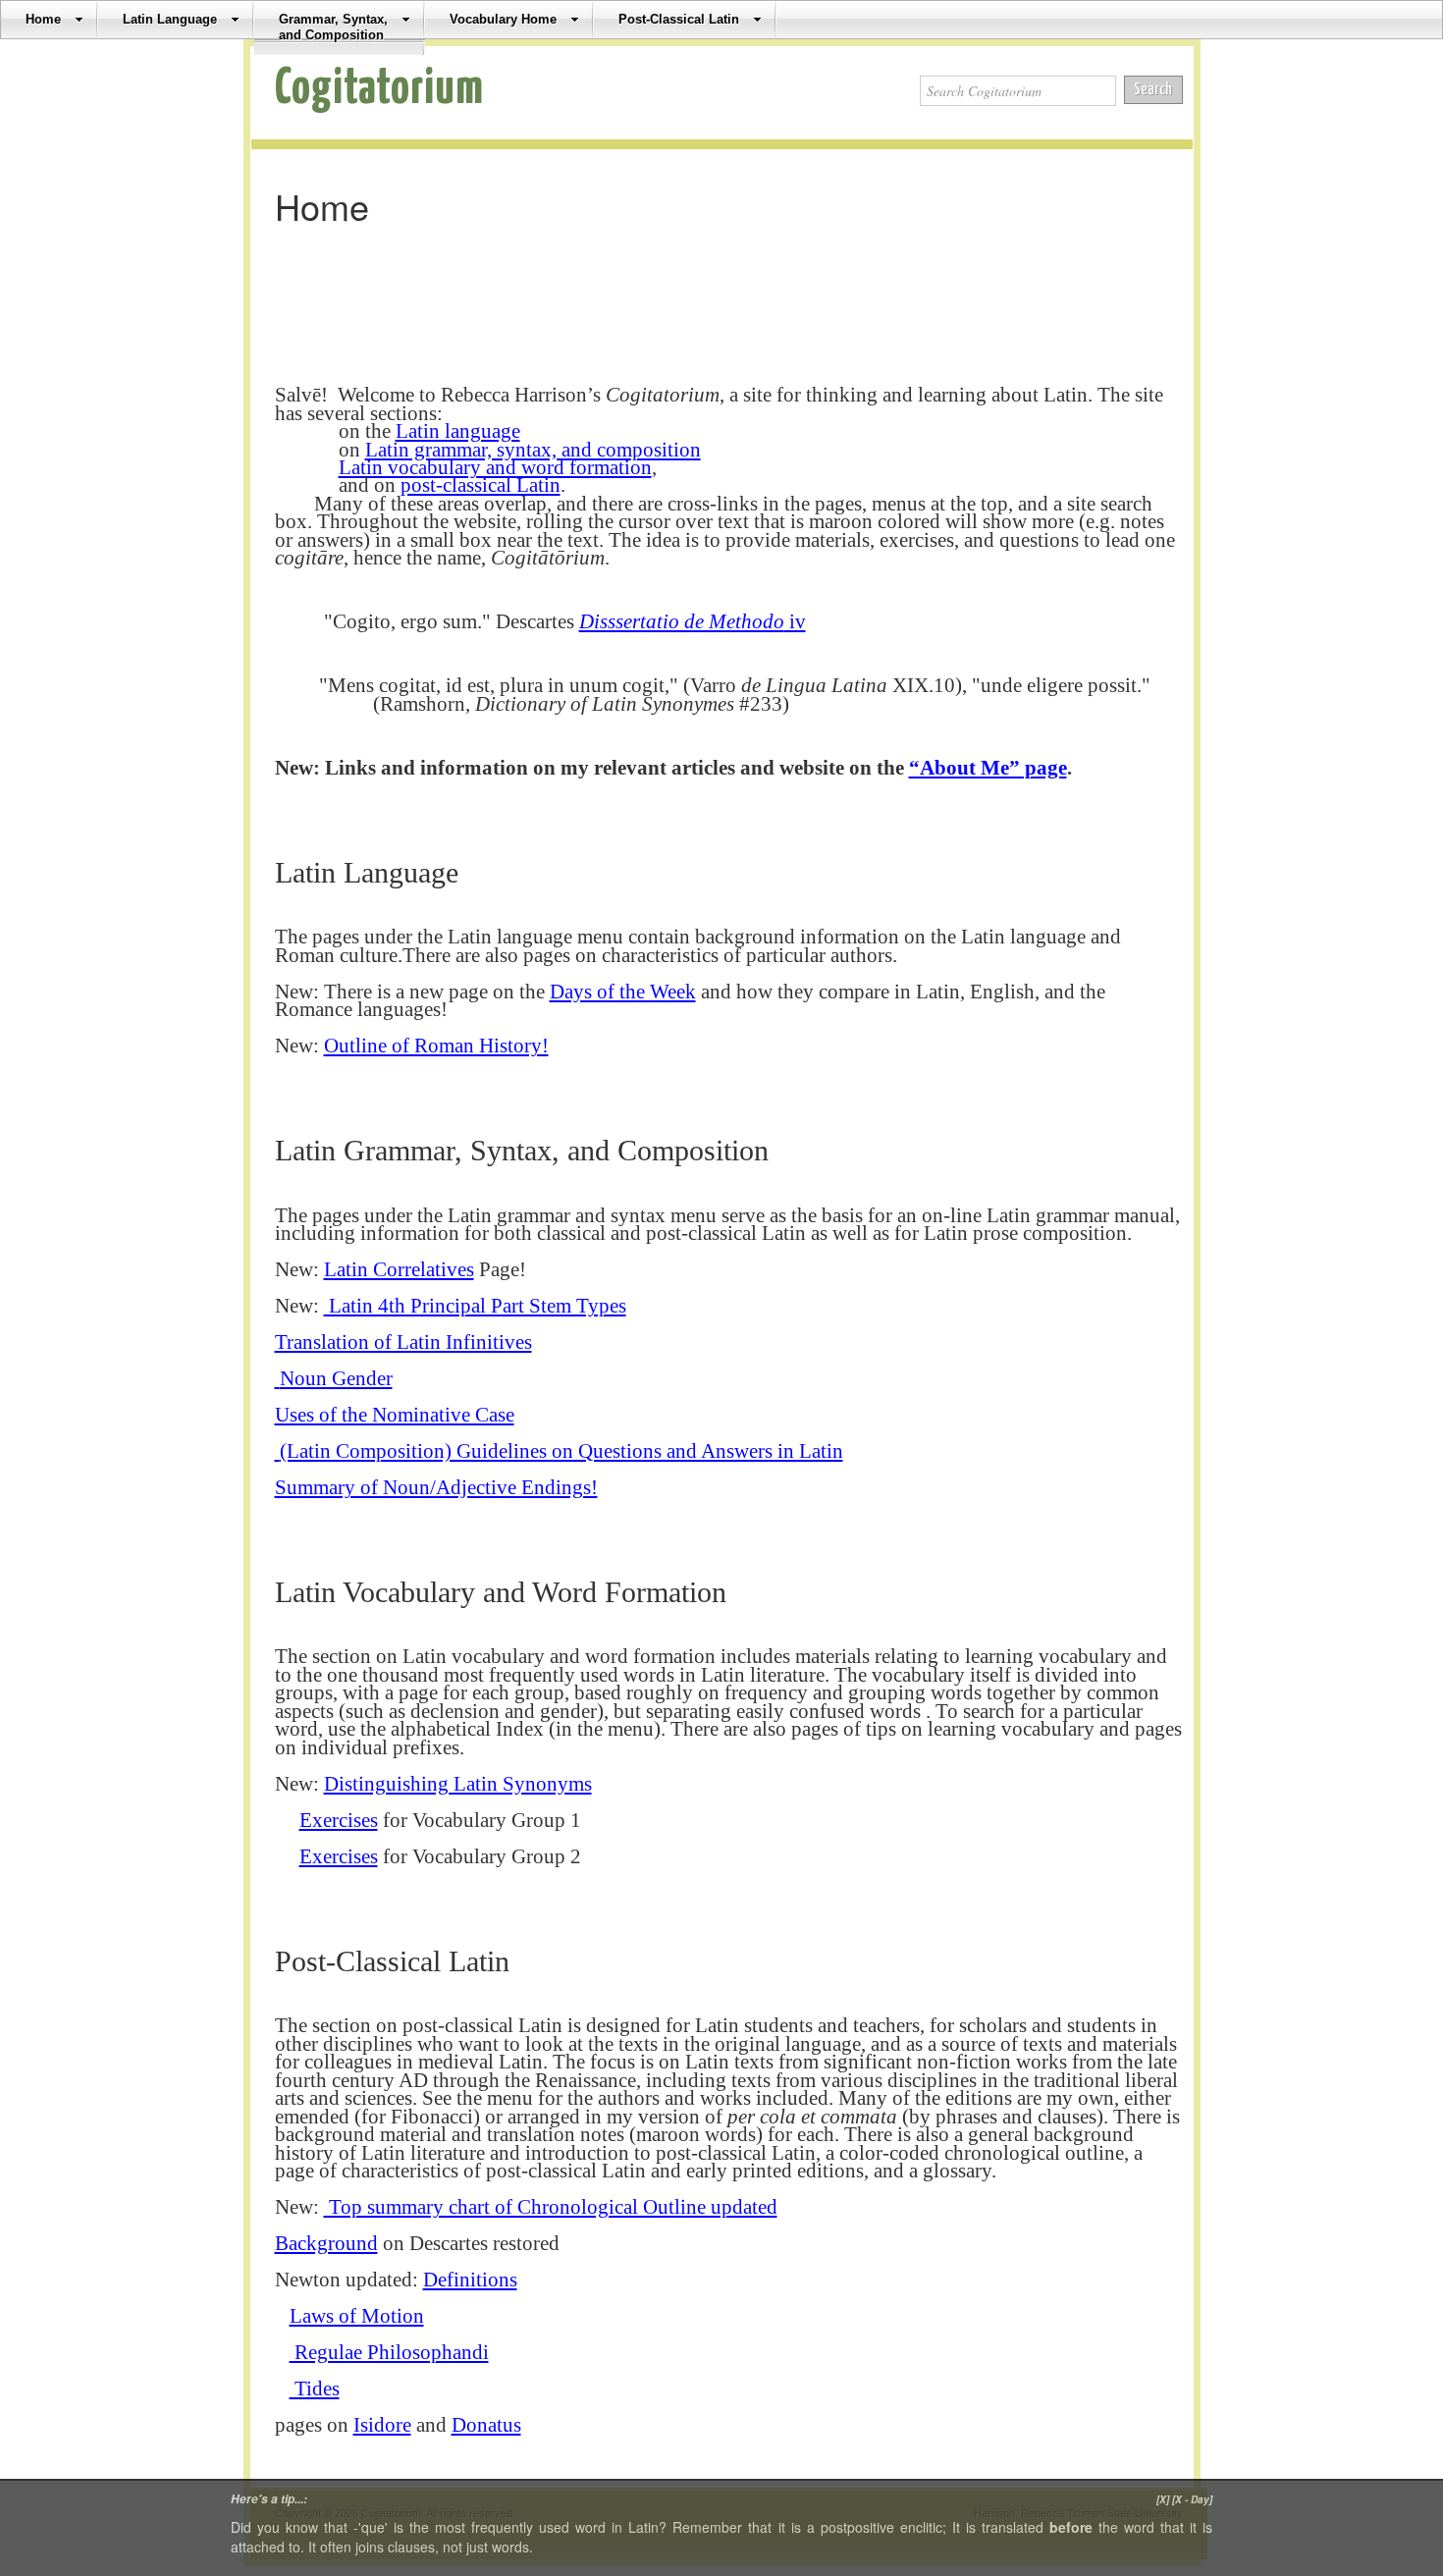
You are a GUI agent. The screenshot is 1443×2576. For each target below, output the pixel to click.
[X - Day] (1192, 2499)
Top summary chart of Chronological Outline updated (551, 2207)
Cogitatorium (379, 89)
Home (43, 19)
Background (326, 2243)
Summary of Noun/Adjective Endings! (436, 1487)
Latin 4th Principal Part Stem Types (475, 1306)
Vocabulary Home (503, 19)
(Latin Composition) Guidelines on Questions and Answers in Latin (559, 1451)
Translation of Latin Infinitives (403, 1342)
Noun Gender (334, 1378)
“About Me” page (988, 768)
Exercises (339, 1820)
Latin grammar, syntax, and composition (533, 450)
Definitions (470, 2280)
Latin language (458, 431)
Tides (315, 2388)
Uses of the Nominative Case (395, 1415)
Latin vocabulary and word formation (495, 467)
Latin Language (170, 19)
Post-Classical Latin (679, 19)
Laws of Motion (357, 2316)
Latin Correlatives (399, 1269)
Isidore (382, 2425)
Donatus (486, 2425)
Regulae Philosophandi (389, 2352)
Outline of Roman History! (436, 1046)
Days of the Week (623, 992)
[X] (1163, 2499)
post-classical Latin (481, 485)
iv (693, 621)
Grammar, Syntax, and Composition (333, 27)
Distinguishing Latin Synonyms (458, 1784)
